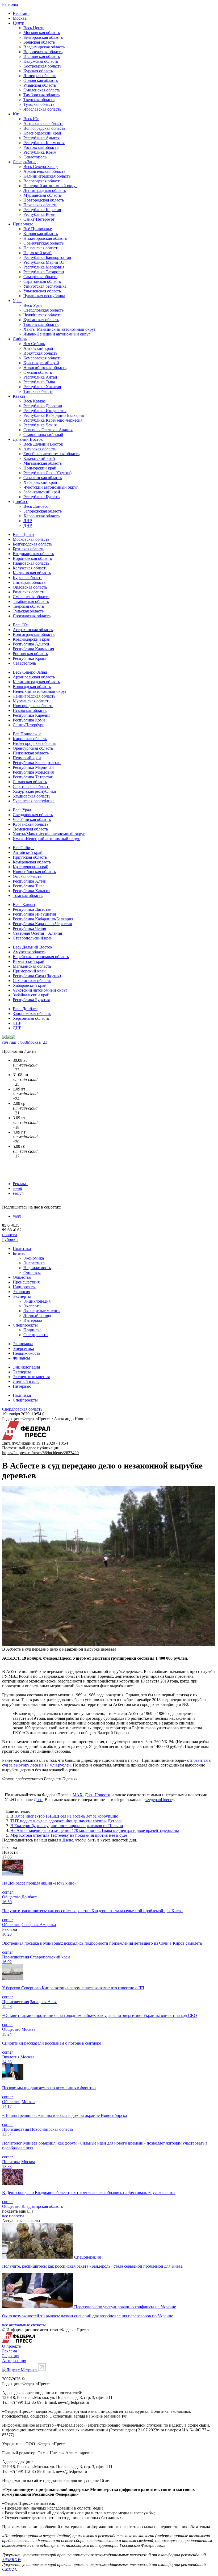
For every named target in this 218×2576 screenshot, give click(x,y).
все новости (13, 2216)
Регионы (10, 4)
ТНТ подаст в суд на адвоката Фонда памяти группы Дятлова (66, 1821)
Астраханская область (43, 123)
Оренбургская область (43, 243)
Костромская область (42, 66)
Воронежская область (43, 52)
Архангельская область (44, 171)
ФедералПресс (159, 1800)
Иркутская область (40, 353)
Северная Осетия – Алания (48, 430)
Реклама (20, 1184)
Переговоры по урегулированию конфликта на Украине (125, 2307)
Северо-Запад (25, 162)
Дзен (38, 1800)
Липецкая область (40, 76)
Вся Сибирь (34, 344)
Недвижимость (37, 1268)
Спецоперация (87, 2257)
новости (10, 1235)
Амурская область (40, 449)
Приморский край (40, 468)
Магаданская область (43, 463)
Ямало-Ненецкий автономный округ (57, 334)
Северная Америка (39, 1925)
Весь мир (21, 13)
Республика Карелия (42, 210)
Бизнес (19, 1253)
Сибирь (20, 339)
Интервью (33, 1320)
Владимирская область (44, 47)
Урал (17, 301)
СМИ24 (9, 2569)
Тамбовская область (41, 95)
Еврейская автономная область (51, 454)
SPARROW (11, 2560)
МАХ (78, 1795)
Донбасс (20, 502)
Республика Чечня (40, 425)
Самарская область (40, 277)
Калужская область (41, 61)
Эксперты (22, 1296)
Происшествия (26, 1282)
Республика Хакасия (42, 387)
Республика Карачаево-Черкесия (53, 420)
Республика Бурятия (42, 497)
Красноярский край (41, 363)
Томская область (38, 391)
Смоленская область (42, 90)
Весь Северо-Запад (41, 167)
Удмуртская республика (45, 286)
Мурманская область (42, 195)
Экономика (34, 1258)
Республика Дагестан (43, 406)
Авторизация (14, 2361)
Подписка (32, 1330)
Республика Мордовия (44, 267)
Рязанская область (40, 85)
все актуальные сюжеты (24, 2325)
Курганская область (41, 320)
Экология (21, 1292)
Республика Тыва (39, 382)
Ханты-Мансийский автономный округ (60, 329)
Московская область (42, 33)
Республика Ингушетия (45, 411)
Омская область (38, 372)
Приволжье (23, 224)
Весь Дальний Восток (43, 444)
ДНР (28, 525)
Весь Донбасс (36, 506)
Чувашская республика (44, 296)
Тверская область (39, 100)
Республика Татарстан (44, 272)
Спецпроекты (25, 1325)
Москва (20, 18)
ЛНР (28, 521)
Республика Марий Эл (44, 262)
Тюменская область (41, 324)
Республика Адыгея (41, 138)
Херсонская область (41, 516)
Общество (22, 1277)
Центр (18, 23)
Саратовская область (42, 281)
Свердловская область (43, 310)
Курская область (38, 71)
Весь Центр (34, 28)
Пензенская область (41, 248)
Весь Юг (31, 119)
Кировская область (41, 234)
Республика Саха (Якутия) (47, 473)
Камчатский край (39, 458)
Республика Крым (40, 152)
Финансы (32, 1272)
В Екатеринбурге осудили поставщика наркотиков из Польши (67, 1826)
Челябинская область (42, 315)
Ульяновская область (42, 291)
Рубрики (10, 1239)
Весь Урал (33, 305)
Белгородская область (43, 37)
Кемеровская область (42, 358)
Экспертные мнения (42, 1311)
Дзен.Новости (98, 1795)
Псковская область (40, 205)
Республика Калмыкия (44, 143)
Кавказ (19, 396)
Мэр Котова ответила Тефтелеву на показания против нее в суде (69, 1835)
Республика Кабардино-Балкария (54, 415)
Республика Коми (39, 214)
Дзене (68, 1840)
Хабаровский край (40, 482)
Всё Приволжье (38, 229)
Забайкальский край (42, 492)
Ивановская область (42, 56)
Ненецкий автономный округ (50, 186)
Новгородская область (44, 200)
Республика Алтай (40, 377)
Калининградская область (47, 176)
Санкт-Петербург (39, 219)
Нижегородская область (45, 238)
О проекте (11, 2346)
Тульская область (39, 104)
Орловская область (41, 80)
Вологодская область (42, 181)
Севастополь (35, 157)
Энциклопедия (37, 1301)
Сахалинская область (43, 478)
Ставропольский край (43, 435)
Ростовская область (41, 147)
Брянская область (39, 42)
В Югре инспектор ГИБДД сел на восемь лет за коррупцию (64, 1816)
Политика (22, 1249)
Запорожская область (43, 511)
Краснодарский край (42, 133)
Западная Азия (43, 2002)
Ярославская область (42, 109)
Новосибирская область (45, 368)
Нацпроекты (24, 1287)
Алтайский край (38, 348)
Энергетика (34, 1263)
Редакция (11, 2356)
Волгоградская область (44, 128)
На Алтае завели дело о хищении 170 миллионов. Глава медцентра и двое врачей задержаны (95, 1830)
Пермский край (37, 253)
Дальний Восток (28, 439)
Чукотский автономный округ (51, 487)
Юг (16, 114)
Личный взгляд (37, 1316)
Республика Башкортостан (47, 257)
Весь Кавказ (34, 401)
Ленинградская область (45, 190)
